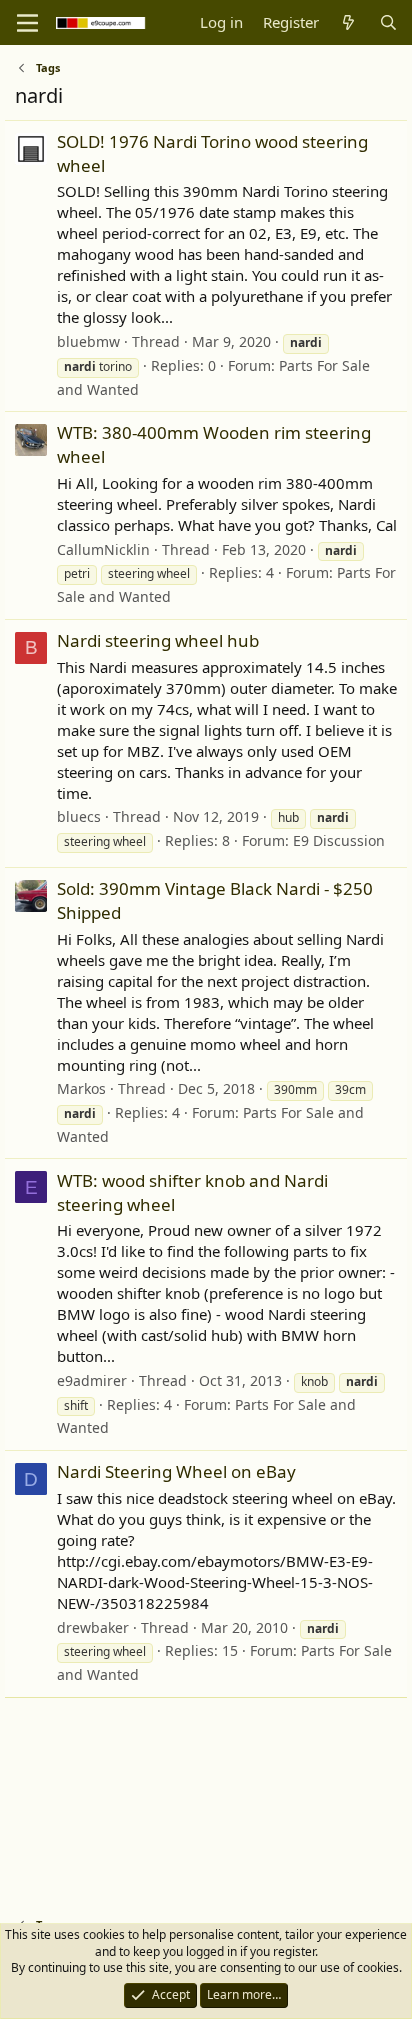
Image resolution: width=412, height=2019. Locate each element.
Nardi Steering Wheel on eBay (176, 1471)
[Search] (388, 22)
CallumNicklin (103, 549)
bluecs (79, 816)
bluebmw (88, 341)
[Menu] (27, 23)
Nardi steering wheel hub (158, 640)
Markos (81, 1088)
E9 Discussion (339, 840)
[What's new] (348, 22)
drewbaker (93, 1627)
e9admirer (92, 1380)
